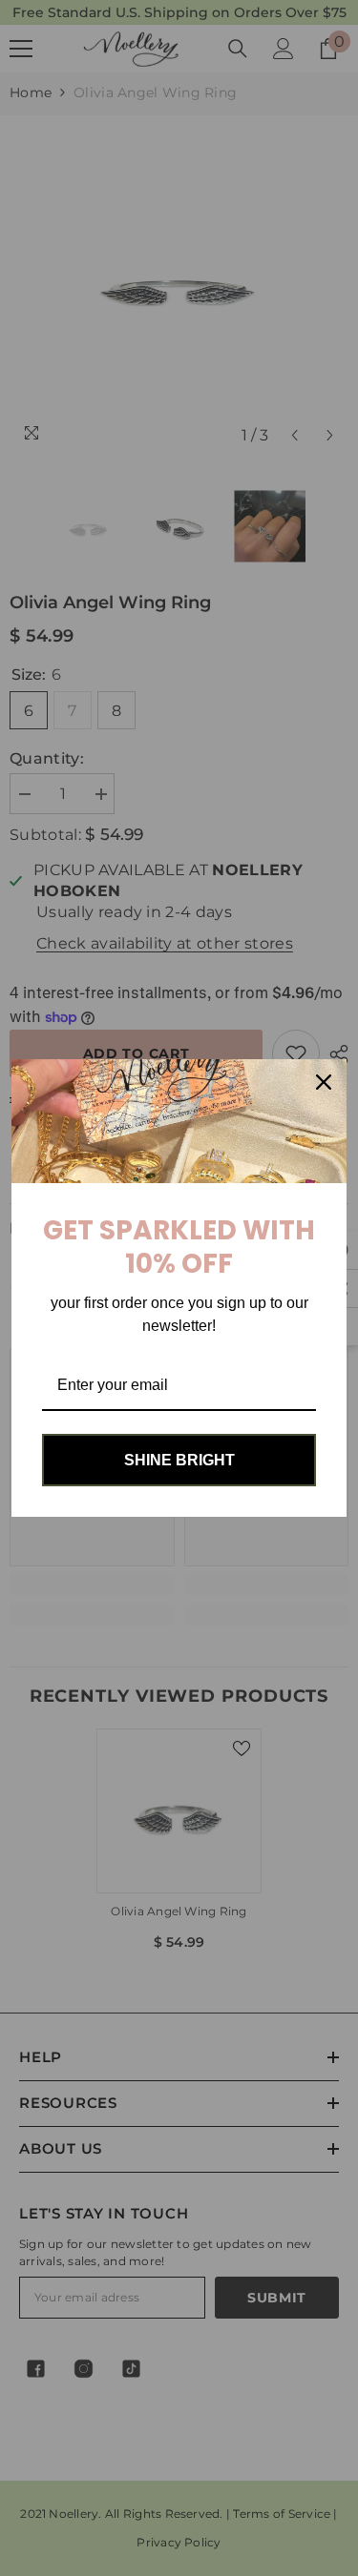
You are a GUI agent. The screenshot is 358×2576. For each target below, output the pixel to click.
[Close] (324, 1082)
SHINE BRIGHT (179, 1460)
